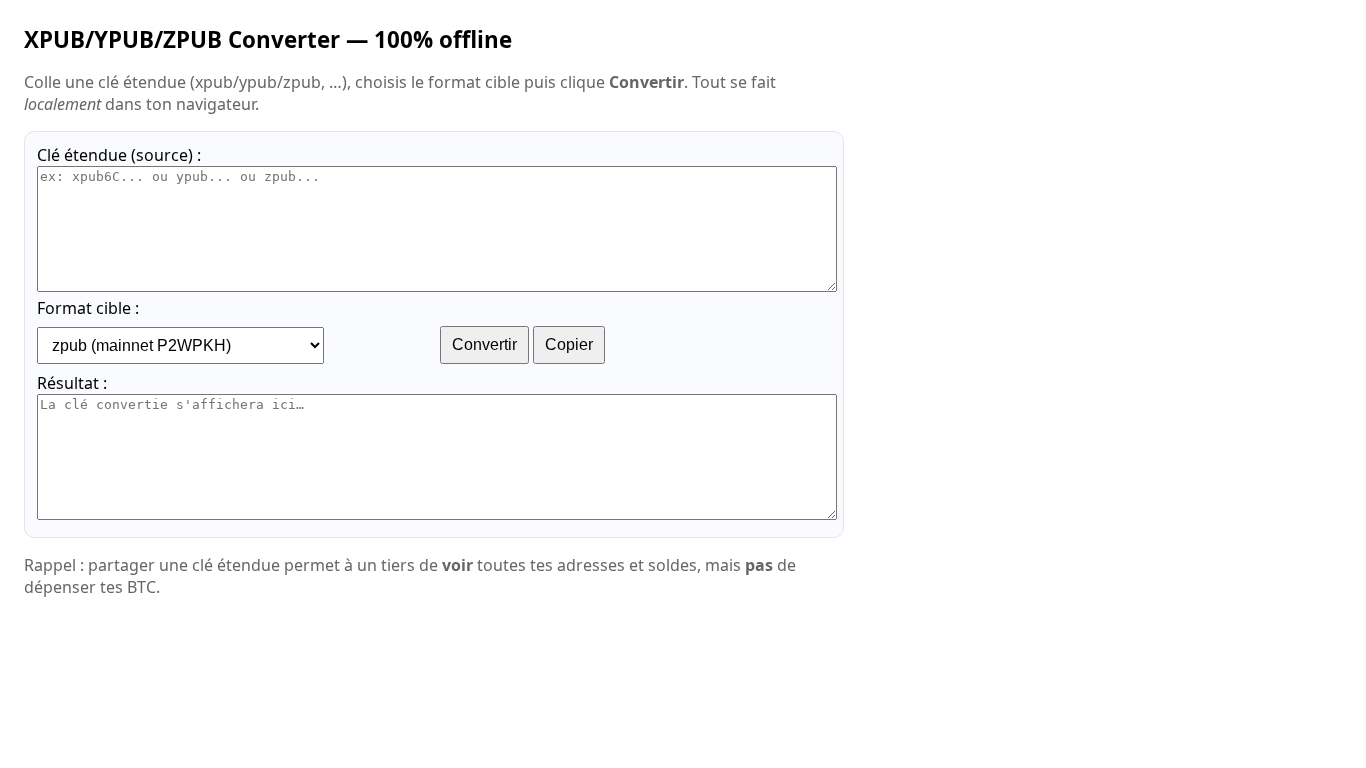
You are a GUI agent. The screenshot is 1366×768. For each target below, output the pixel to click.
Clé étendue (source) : (119, 155)
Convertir (484, 344)
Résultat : (72, 383)
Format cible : (88, 308)
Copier (569, 344)
